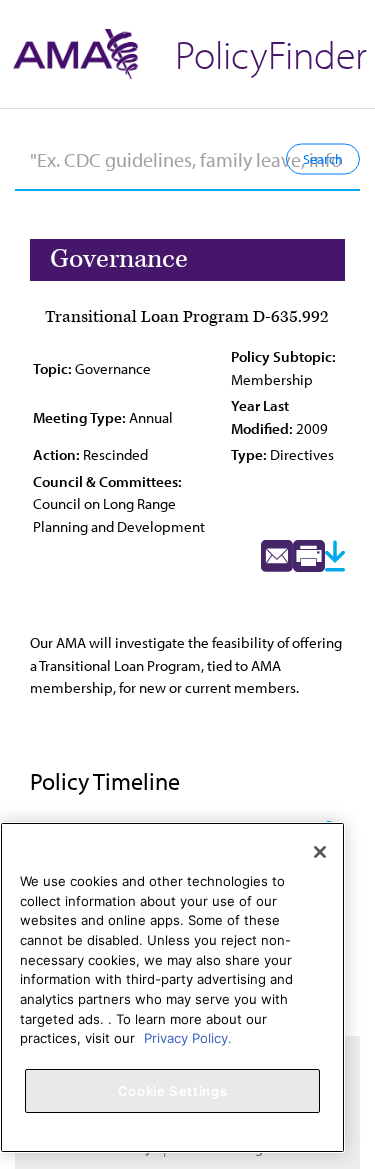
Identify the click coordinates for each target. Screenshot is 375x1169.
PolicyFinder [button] (271, 53)
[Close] (320, 852)
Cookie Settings (173, 1091)
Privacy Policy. (188, 1038)
